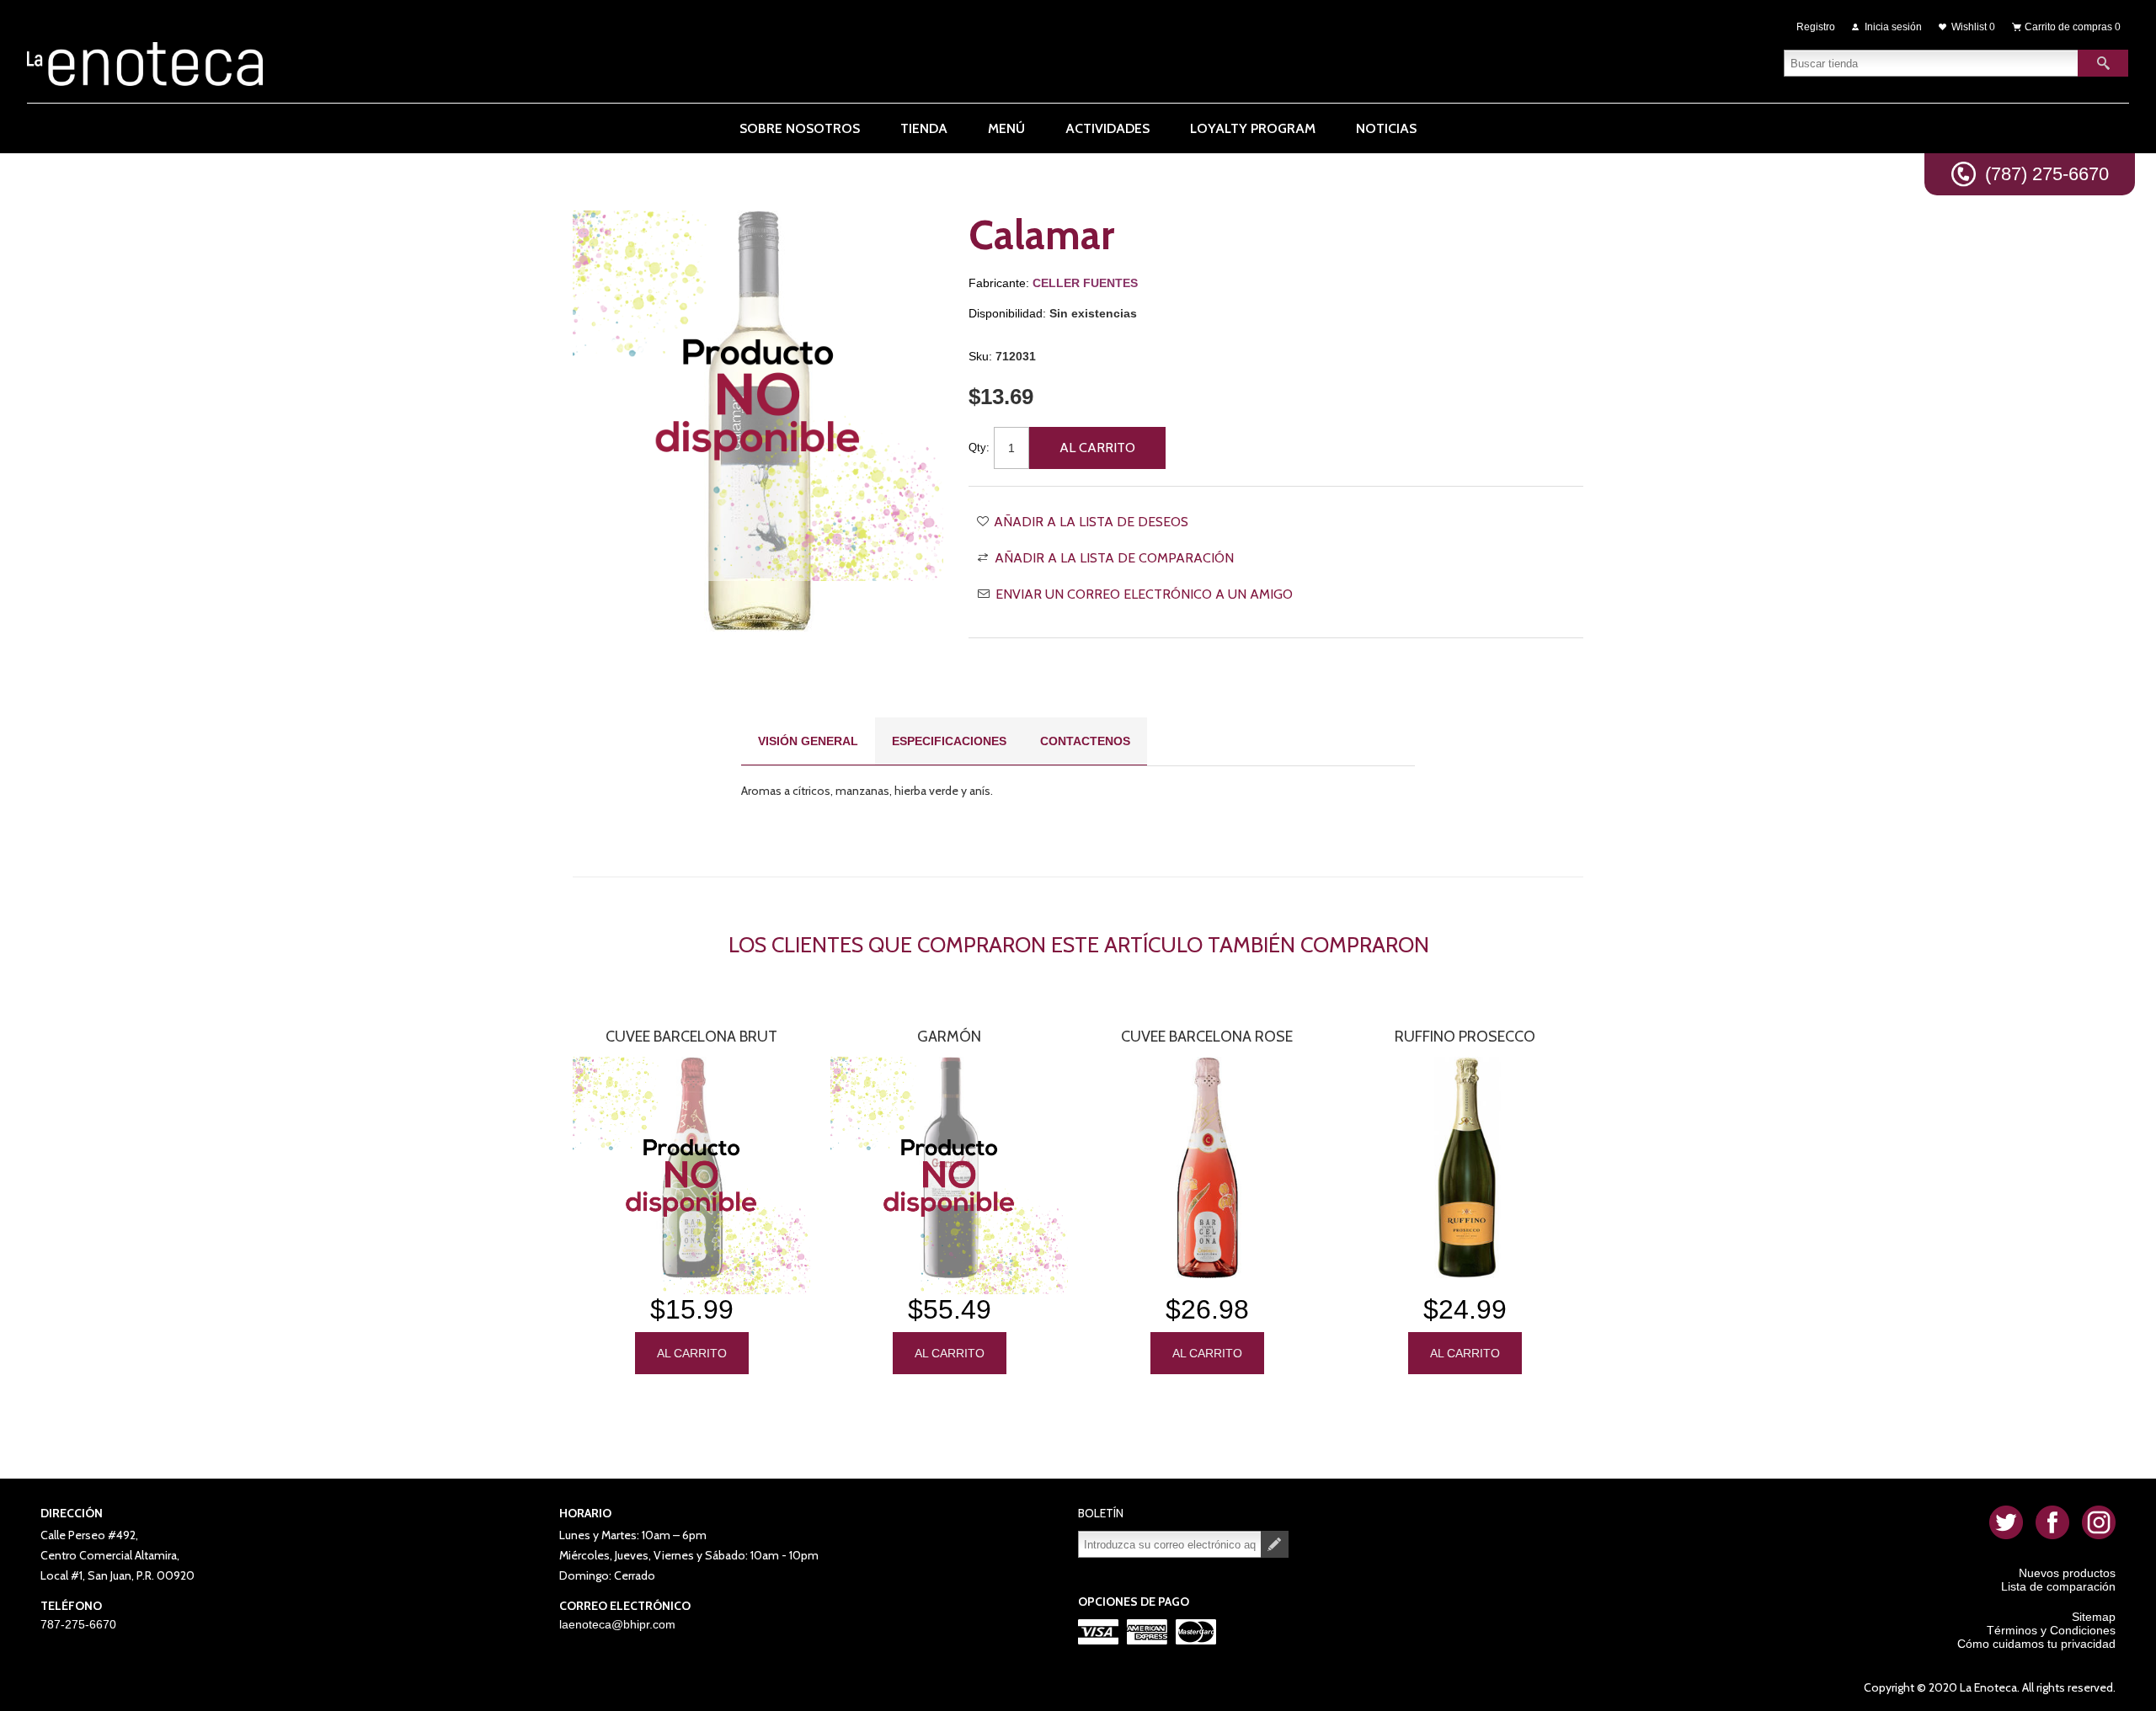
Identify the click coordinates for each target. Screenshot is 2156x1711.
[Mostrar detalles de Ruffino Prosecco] (1465, 1167)
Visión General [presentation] (808, 741)
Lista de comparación (2058, 1586)
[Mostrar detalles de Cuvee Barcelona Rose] (1207, 1167)
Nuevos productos (2067, 1573)
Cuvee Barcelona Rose (1207, 1037)
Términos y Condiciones (2051, 1630)
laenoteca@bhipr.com (617, 1624)
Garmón (949, 1037)
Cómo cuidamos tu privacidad (2036, 1644)
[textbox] (1931, 63)
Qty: (979, 448)
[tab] (808, 741)
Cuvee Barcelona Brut (691, 1037)
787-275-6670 (78, 1624)
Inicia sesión (1893, 27)
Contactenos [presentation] (1085, 741)
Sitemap (2094, 1617)
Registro (1816, 27)
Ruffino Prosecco (1465, 1037)
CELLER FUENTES (1085, 283)
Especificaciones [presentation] (949, 741)
